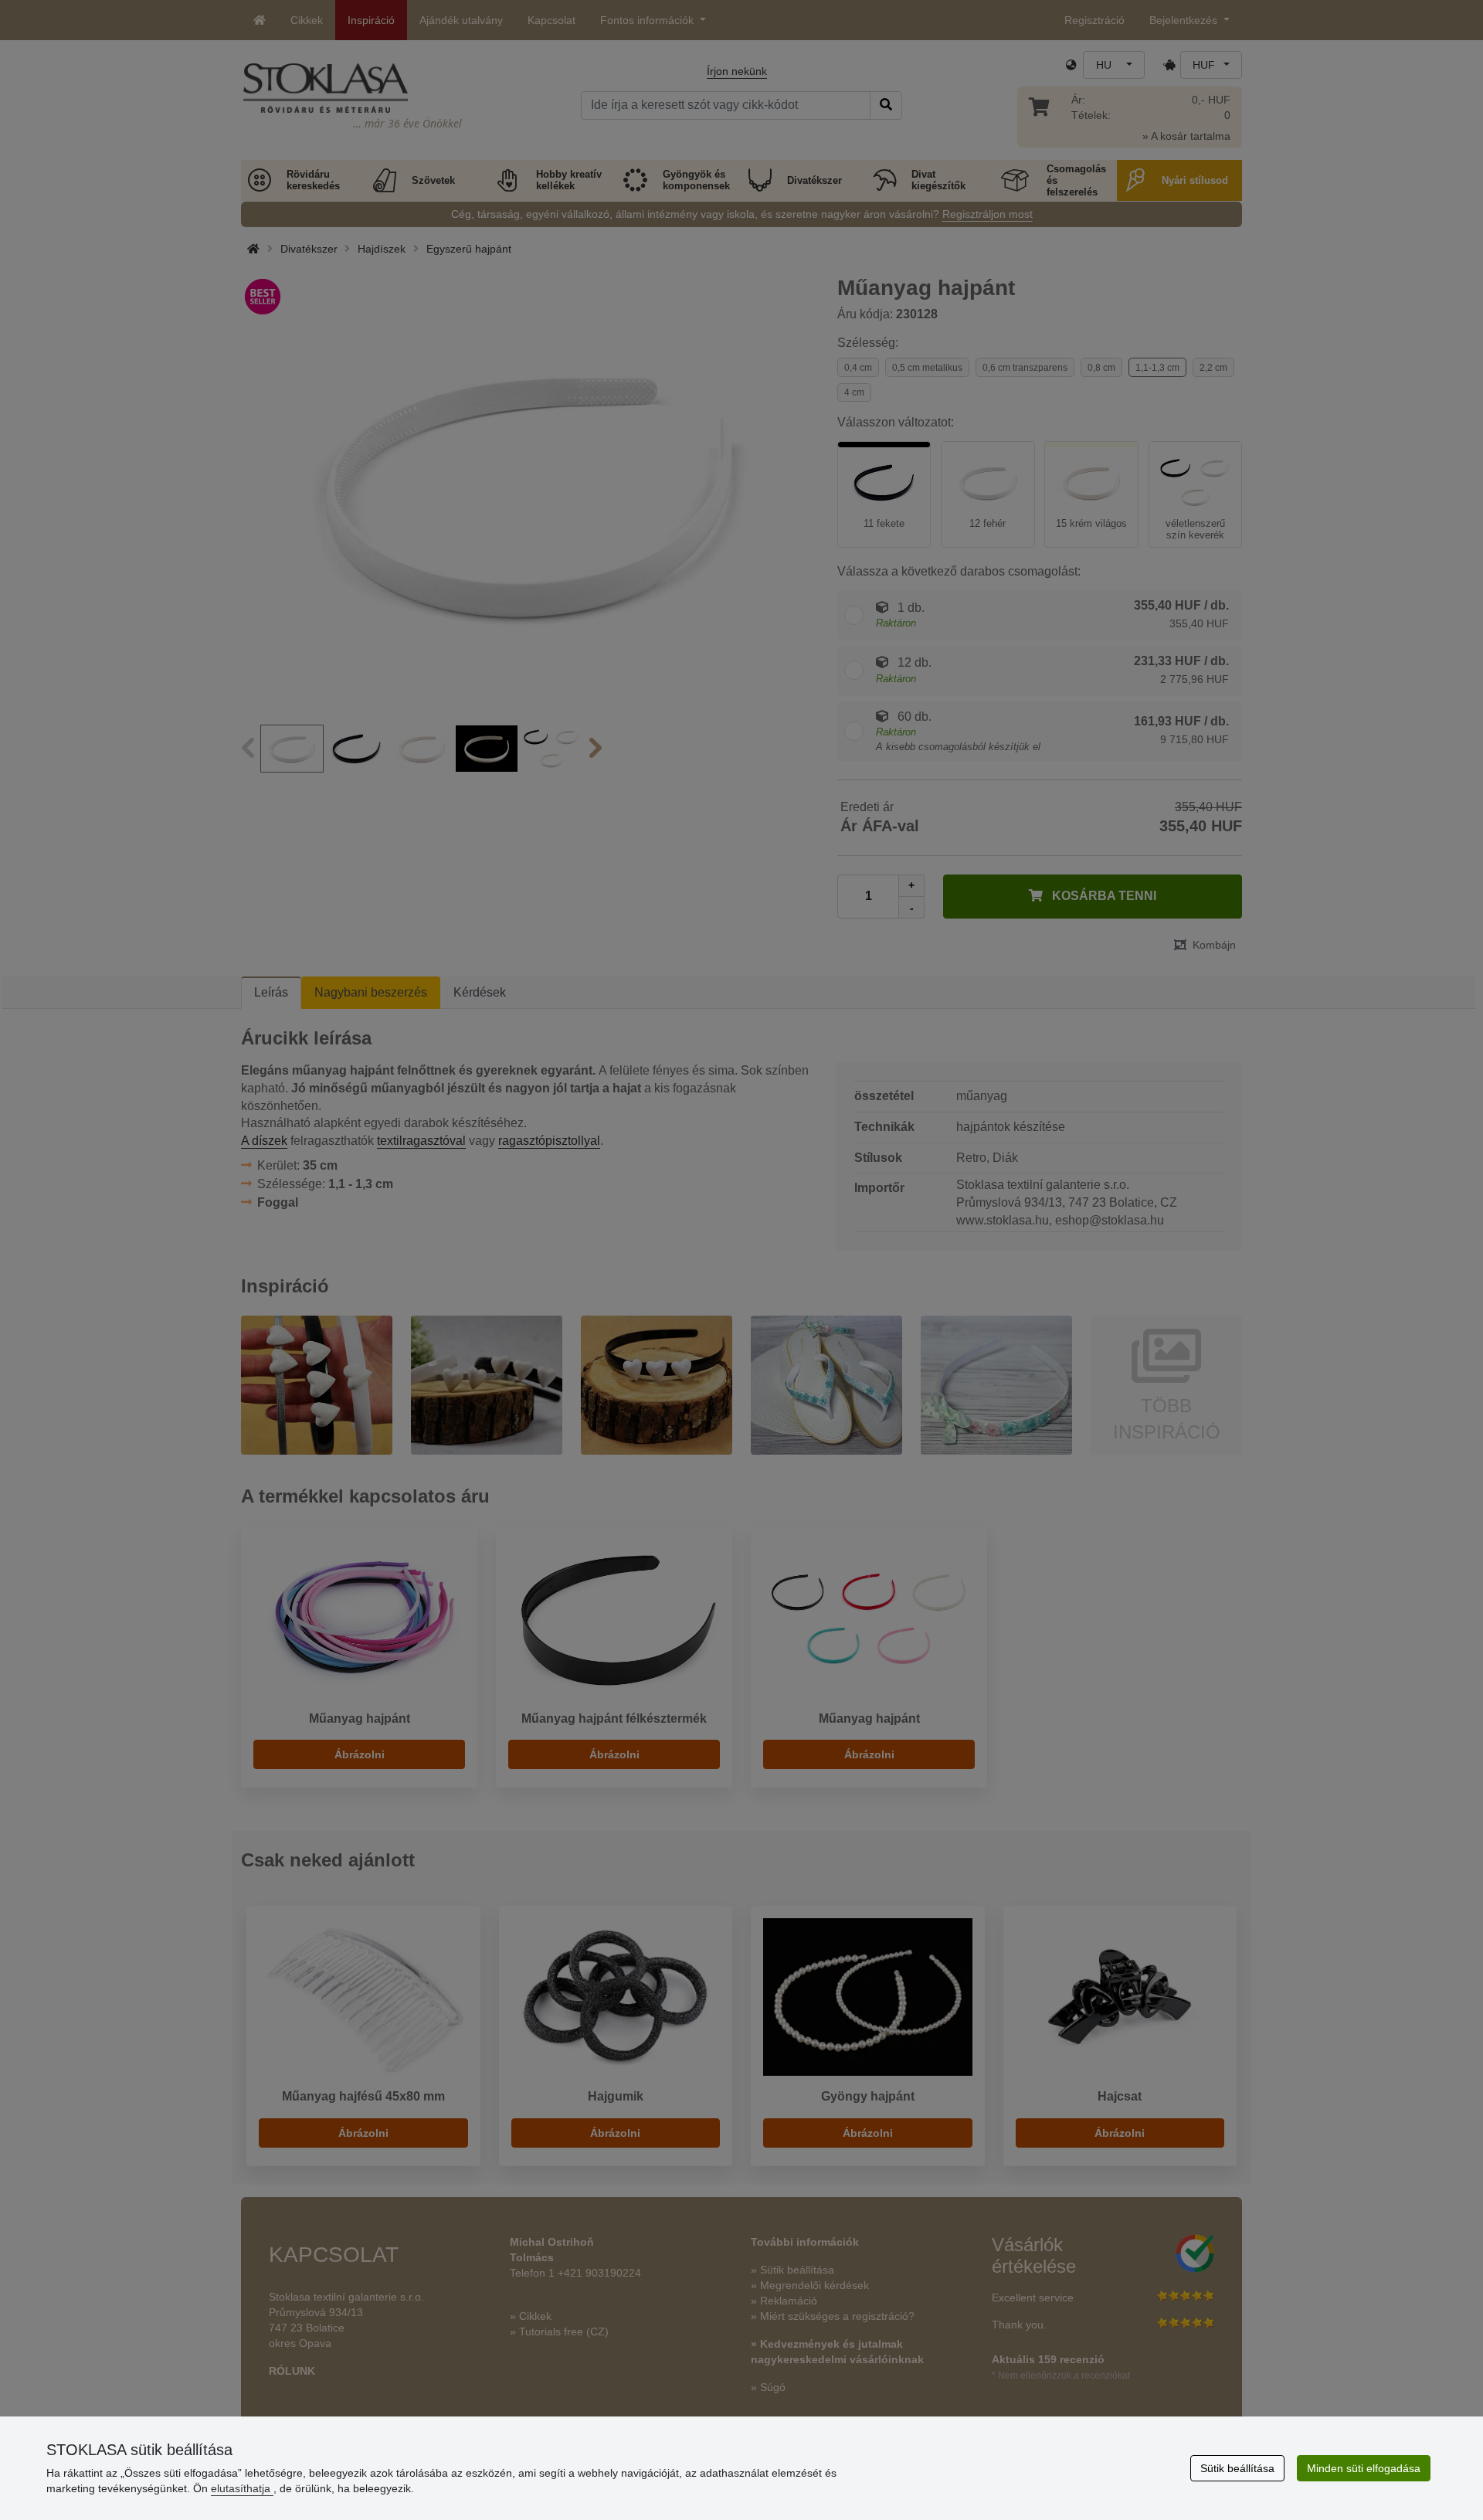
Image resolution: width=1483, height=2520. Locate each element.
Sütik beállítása (1237, 2468)
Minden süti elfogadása (1364, 2468)
